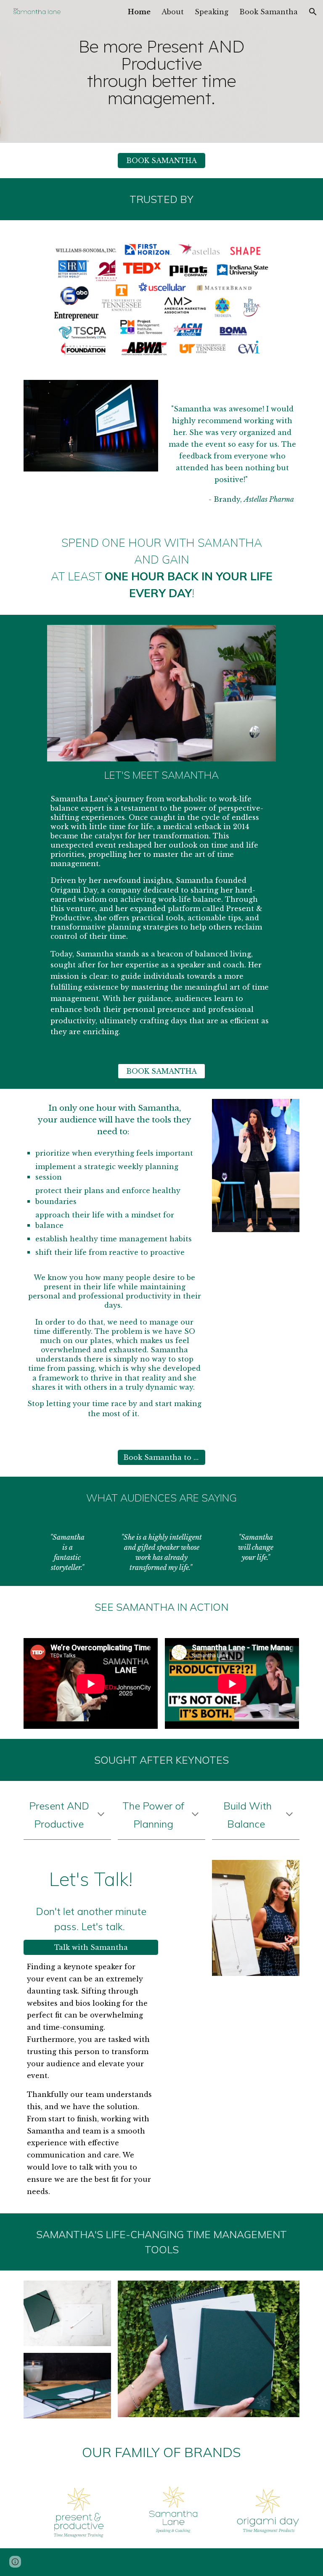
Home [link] (139, 12)
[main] (161, 71)
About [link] (173, 12)
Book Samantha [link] (269, 12)
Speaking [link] (212, 12)
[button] (313, 12)
